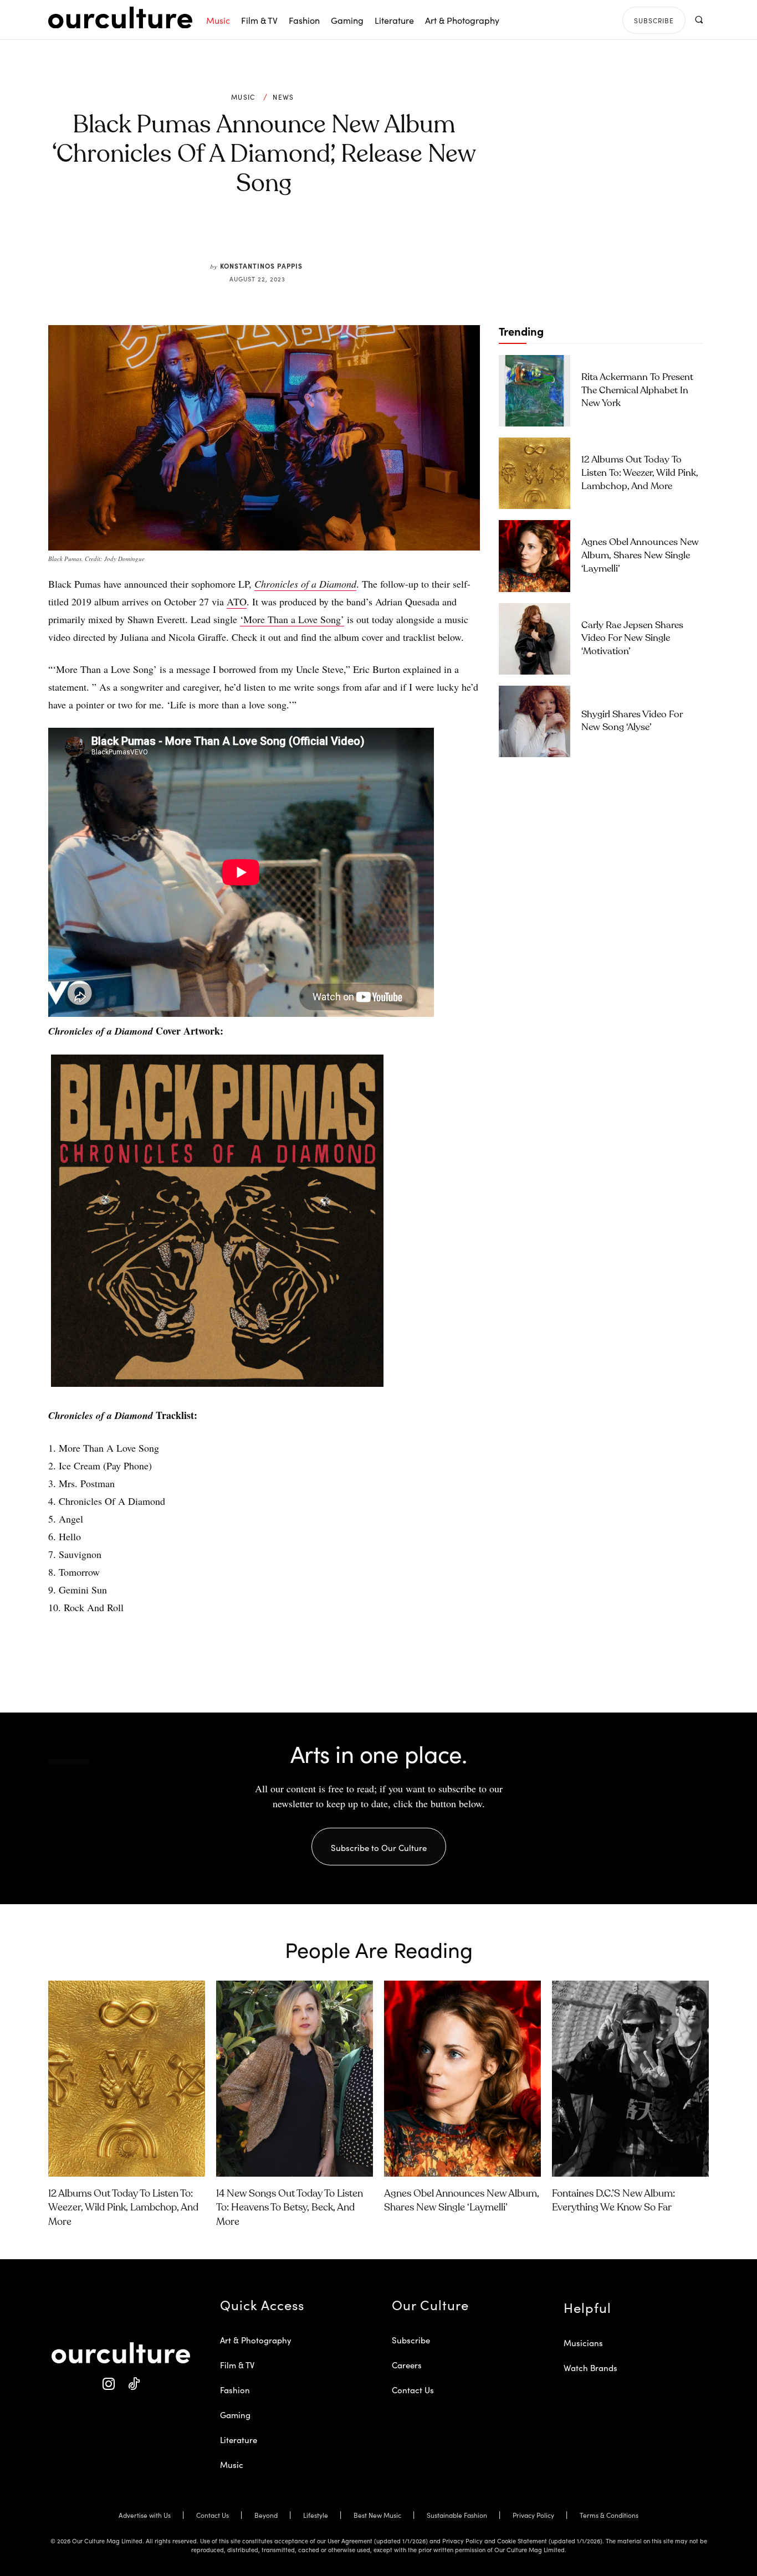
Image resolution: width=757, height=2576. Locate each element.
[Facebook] (245, 235)
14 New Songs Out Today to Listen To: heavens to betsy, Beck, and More (290, 2208)
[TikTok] (133, 2384)
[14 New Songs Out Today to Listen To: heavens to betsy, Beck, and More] (295, 2079)
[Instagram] (108, 2384)
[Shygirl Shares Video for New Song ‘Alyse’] (534, 721)
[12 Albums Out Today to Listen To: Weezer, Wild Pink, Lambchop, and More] (534, 473)
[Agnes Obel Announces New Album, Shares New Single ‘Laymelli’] (534, 556)
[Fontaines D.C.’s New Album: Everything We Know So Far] (630, 2079)
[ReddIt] (296, 235)
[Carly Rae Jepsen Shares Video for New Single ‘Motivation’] (534, 639)
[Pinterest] (271, 235)
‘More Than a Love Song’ (292, 619)
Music (243, 97)
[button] (699, 20)
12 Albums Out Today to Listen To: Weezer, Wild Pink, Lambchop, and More (640, 473)
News (283, 97)
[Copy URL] (322, 235)
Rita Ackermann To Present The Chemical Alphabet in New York (637, 391)
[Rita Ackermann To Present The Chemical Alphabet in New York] (534, 391)
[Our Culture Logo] (120, 18)
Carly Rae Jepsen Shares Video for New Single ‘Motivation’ (632, 639)
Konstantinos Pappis (261, 266)
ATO (237, 601)
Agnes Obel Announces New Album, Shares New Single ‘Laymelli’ (640, 556)
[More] (348, 235)
